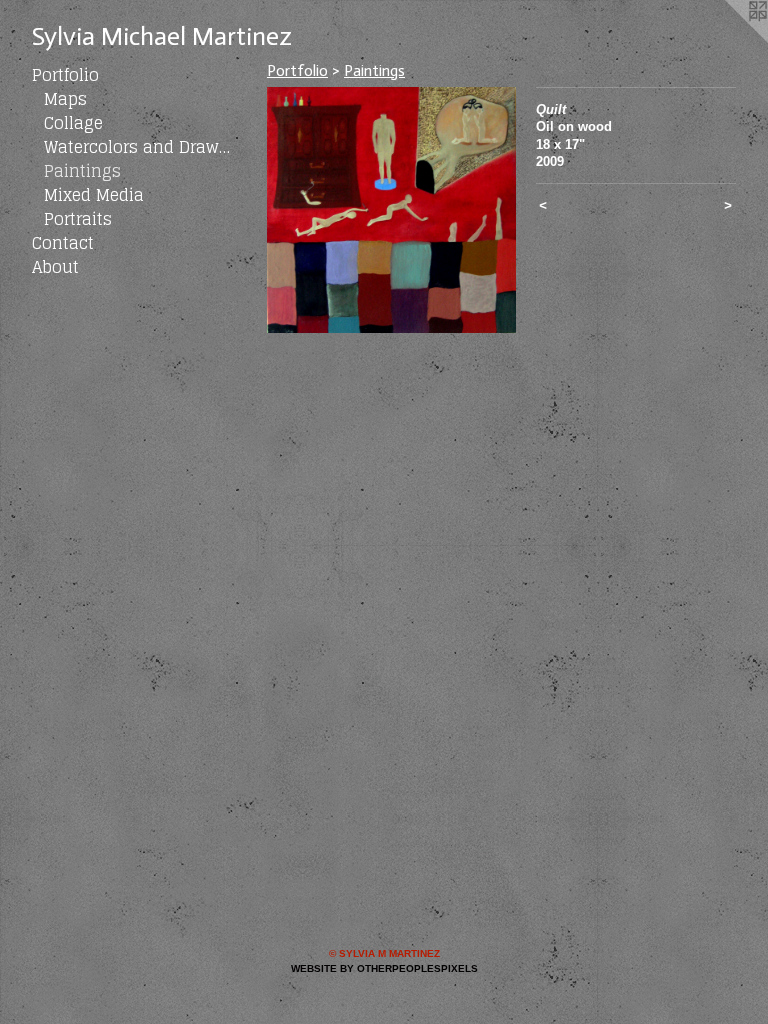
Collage (73, 123)
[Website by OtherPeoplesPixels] (728, 40)
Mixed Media (94, 195)
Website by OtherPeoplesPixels (384, 968)
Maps (65, 99)
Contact (63, 243)
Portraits (78, 219)
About (55, 267)
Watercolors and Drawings (138, 147)
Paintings (82, 171)
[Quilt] (391, 210)
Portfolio (65, 75)
